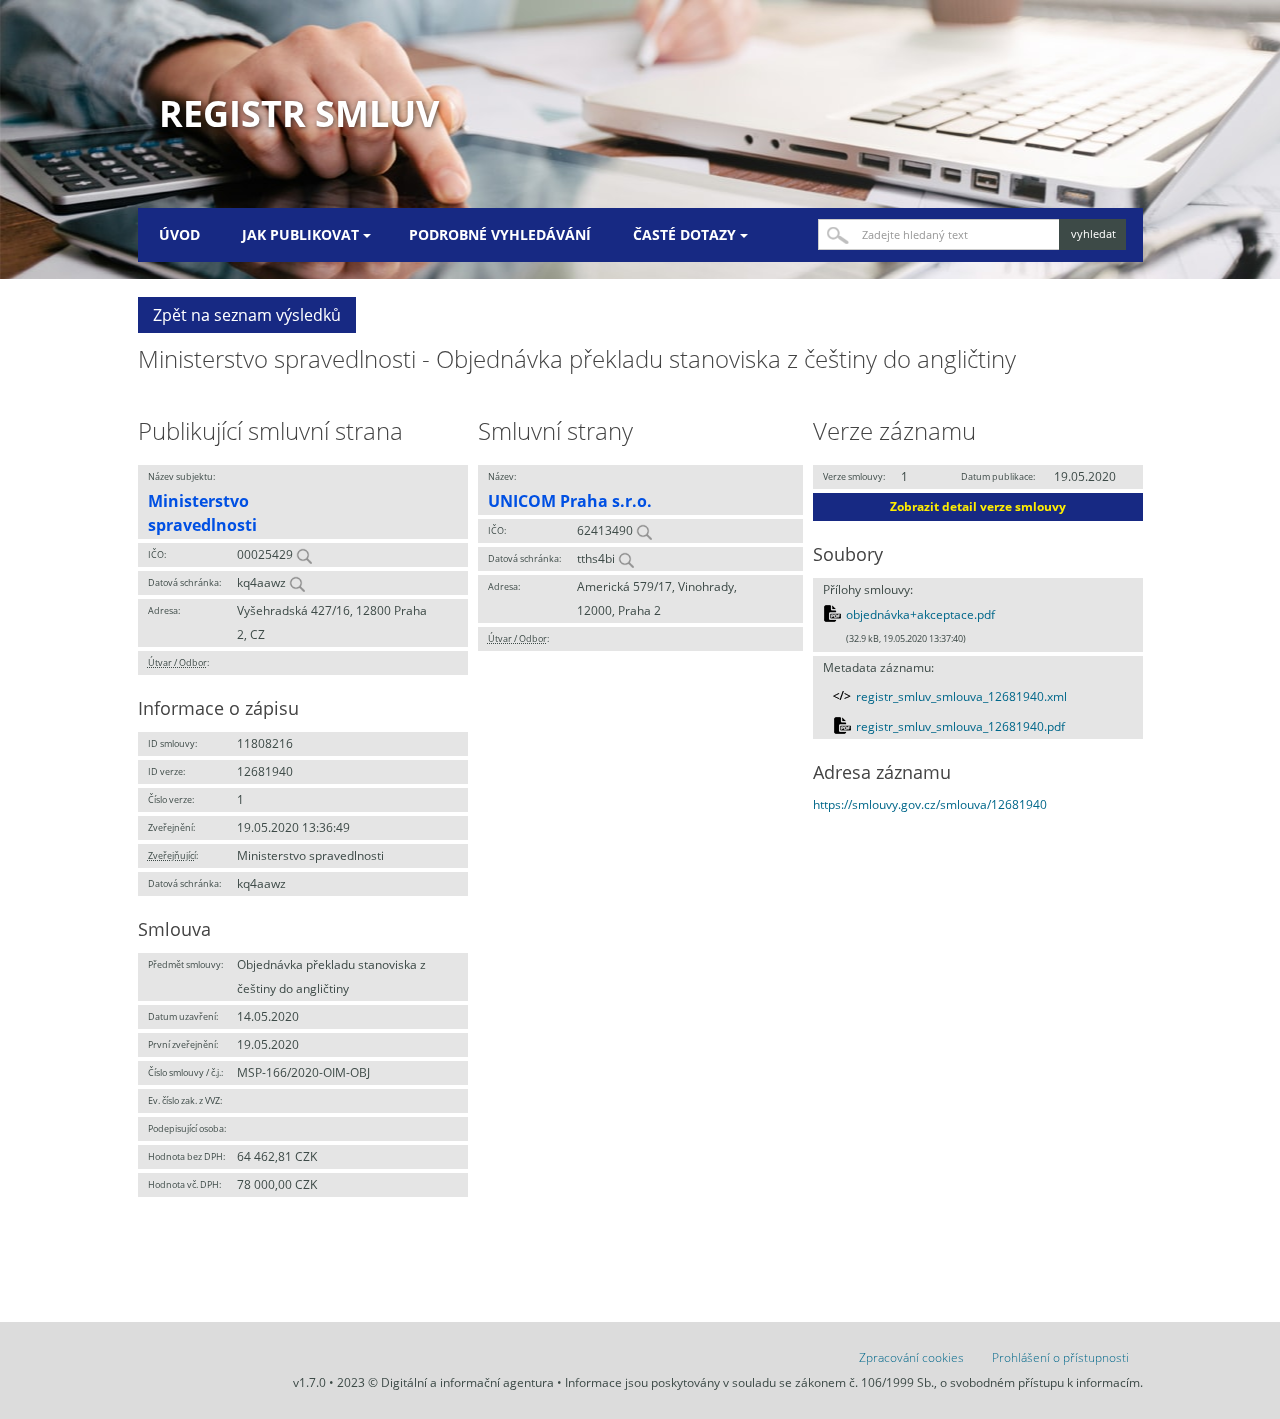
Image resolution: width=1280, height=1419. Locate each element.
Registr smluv (299, 113)
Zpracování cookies (911, 1357)
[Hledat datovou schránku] (297, 582)
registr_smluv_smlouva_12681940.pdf (960, 726)
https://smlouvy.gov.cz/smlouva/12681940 (930, 804)
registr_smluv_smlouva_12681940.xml (961, 696)
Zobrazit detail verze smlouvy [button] (978, 506)
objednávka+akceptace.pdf (920, 614)
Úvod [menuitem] (179, 234)
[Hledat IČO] (304, 554)
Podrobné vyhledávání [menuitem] (500, 234)
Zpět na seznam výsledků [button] (247, 315)
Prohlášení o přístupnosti (1060, 1357)
